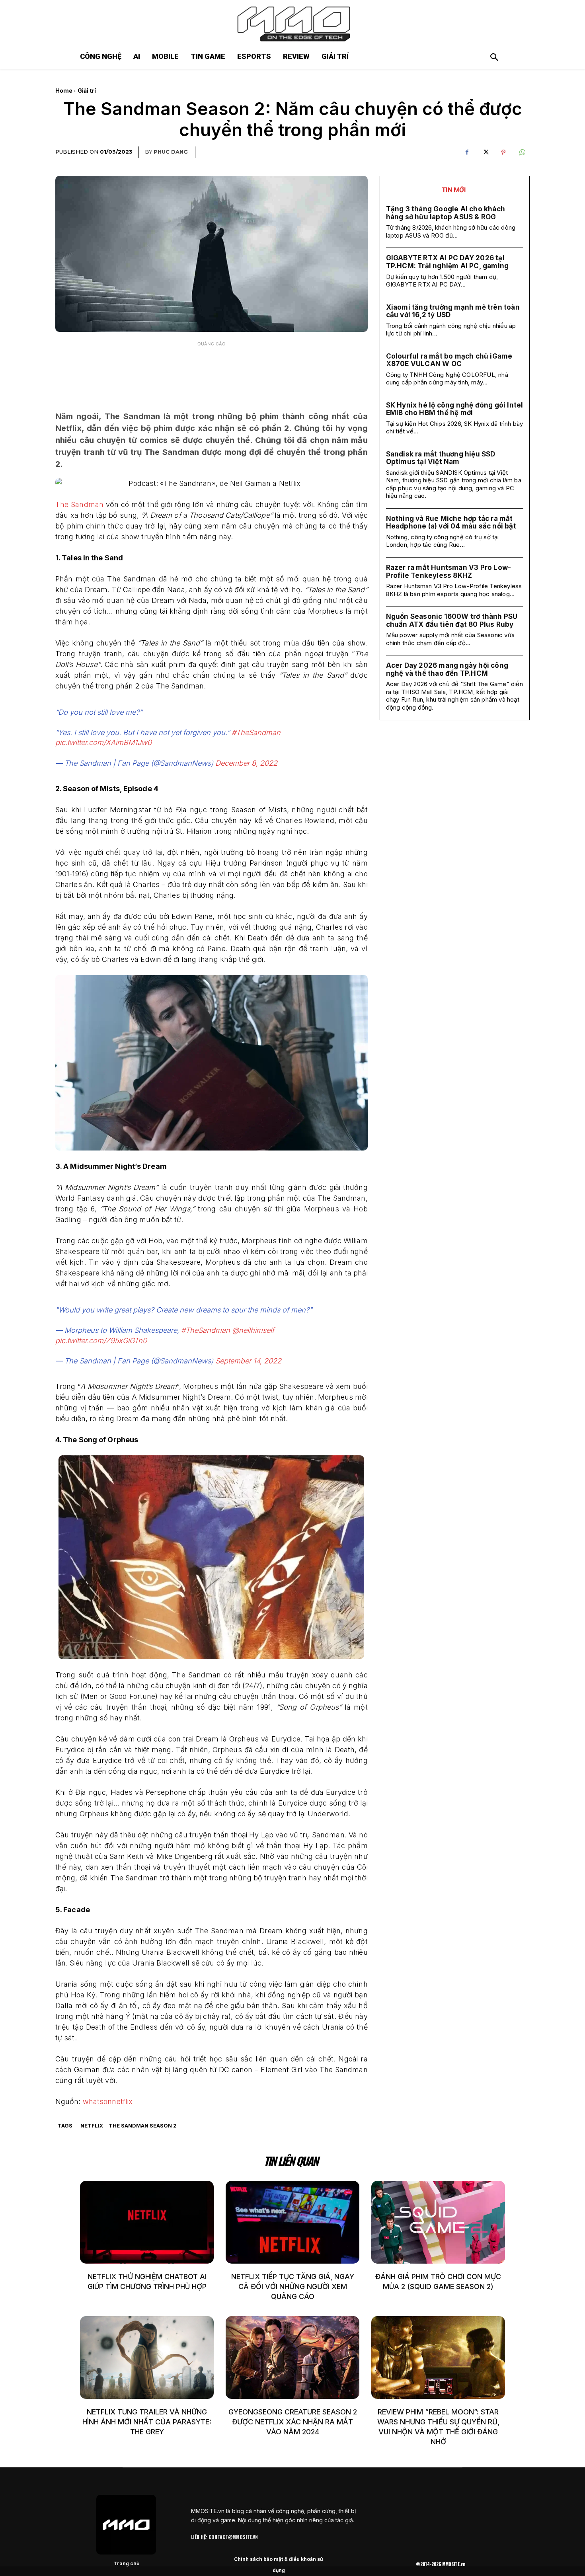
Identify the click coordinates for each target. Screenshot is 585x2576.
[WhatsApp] (522, 152)
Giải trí (87, 91)
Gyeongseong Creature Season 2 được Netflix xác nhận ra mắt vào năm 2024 (293, 2422)
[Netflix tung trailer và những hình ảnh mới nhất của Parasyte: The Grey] (147, 2358)
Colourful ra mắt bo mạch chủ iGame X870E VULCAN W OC (449, 360)
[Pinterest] (503, 152)
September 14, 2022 (248, 1361)
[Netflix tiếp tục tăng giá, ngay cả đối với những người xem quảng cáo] (292, 2222)
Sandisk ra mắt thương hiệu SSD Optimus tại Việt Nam (441, 458)
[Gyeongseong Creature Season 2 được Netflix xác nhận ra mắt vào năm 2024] (292, 2358)
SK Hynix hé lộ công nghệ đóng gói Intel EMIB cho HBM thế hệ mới (455, 409)
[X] (485, 152)
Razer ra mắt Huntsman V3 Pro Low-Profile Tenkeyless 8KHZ (449, 571)
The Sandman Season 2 (143, 2126)
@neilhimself (253, 1330)
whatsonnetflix (108, 2101)
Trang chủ (127, 2563)
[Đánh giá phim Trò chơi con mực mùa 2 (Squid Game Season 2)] (438, 2222)
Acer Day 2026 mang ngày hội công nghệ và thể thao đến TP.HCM (447, 669)
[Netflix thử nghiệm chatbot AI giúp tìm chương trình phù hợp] (147, 2222)
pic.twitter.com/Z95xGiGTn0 (101, 1341)
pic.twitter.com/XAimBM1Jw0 (103, 742)
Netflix (92, 2126)
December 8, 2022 (246, 763)
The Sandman (79, 504)
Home (64, 91)
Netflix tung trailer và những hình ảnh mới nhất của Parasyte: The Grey (147, 2422)
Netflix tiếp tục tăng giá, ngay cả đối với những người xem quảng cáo (293, 2286)
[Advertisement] (211, 371)
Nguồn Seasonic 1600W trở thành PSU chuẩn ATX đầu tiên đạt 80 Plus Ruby (452, 620)
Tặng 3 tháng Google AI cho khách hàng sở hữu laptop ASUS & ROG (446, 213)
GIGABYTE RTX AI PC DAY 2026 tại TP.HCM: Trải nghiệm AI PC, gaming (448, 262)
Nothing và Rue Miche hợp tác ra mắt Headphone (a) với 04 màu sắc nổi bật (451, 523)
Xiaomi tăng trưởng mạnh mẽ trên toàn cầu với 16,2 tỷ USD (453, 311)
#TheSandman (256, 732)
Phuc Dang (171, 152)
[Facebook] (467, 152)
